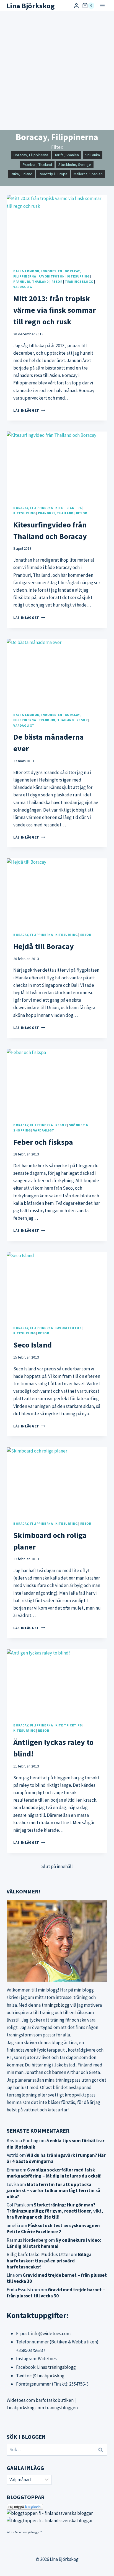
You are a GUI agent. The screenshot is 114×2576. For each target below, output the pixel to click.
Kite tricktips (68, 508)
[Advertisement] (57, 71)
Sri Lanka (93, 155)
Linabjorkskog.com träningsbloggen (42, 2408)
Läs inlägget (29, 410)
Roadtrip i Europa (53, 174)
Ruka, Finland (22, 174)
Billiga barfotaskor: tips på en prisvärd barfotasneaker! (49, 2260)
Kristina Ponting (23, 2141)
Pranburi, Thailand (37, 165)
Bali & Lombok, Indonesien (38, 271)
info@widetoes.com (51, 2334)
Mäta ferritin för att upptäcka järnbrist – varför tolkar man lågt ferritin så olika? (53, 2190)
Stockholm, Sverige (75, 165)
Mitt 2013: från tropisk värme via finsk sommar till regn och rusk (55, 310)
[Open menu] (102, 6)
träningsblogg (55, 2005)
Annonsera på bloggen (28, 2532)
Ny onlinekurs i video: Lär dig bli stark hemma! (54, 2243)
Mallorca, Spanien (88, 174)
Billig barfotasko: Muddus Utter (38, 2254)
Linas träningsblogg (56, 2367)
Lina (11, 2275)
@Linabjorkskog (49, 2376)
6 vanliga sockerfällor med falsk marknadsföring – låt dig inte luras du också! (54, 2173)
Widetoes (47, 2359)
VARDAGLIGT (24, 287)
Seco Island (33, 1345)
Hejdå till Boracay (44, 946)
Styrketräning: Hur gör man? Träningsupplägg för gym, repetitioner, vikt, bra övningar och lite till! (55, 2211)
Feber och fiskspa (43, 1142)
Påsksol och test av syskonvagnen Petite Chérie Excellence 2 (53, 2229)
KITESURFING (78, 276)
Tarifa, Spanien (67, 155)
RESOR (57, 281)
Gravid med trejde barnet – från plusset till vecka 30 (56, 2293)
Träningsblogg (79, 281)
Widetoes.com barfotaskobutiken (40, 2400)
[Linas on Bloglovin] (57, 2507)
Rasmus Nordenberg (27, 2240)
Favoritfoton (52, 276)
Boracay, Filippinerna (31, 155)
